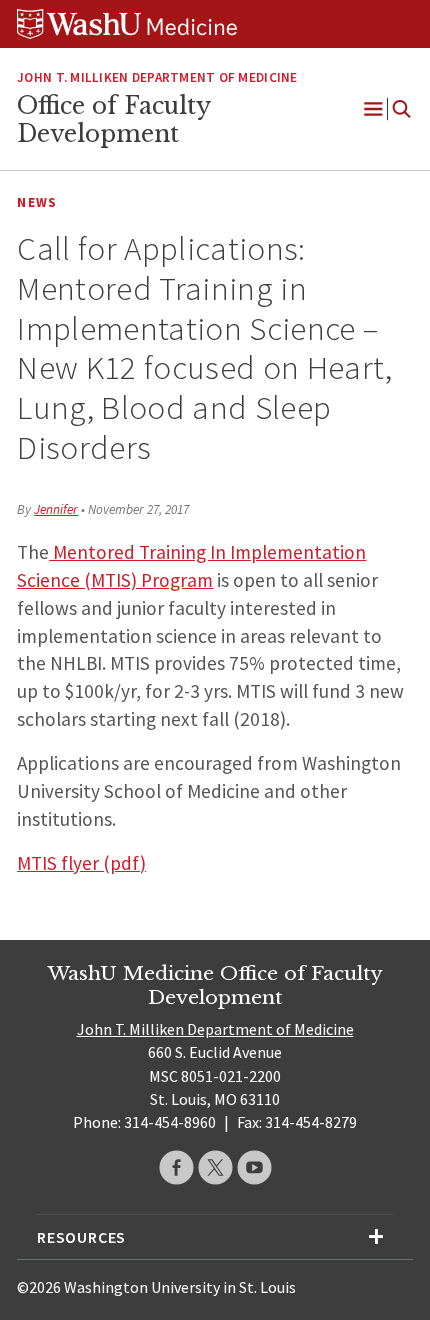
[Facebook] (176, 1167)
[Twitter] (215, 1167)
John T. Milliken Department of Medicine (157, 77)
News (37, 202)
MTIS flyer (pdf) (81, 863)
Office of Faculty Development (113, 120)
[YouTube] (254, 1167)
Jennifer (56, 509)
